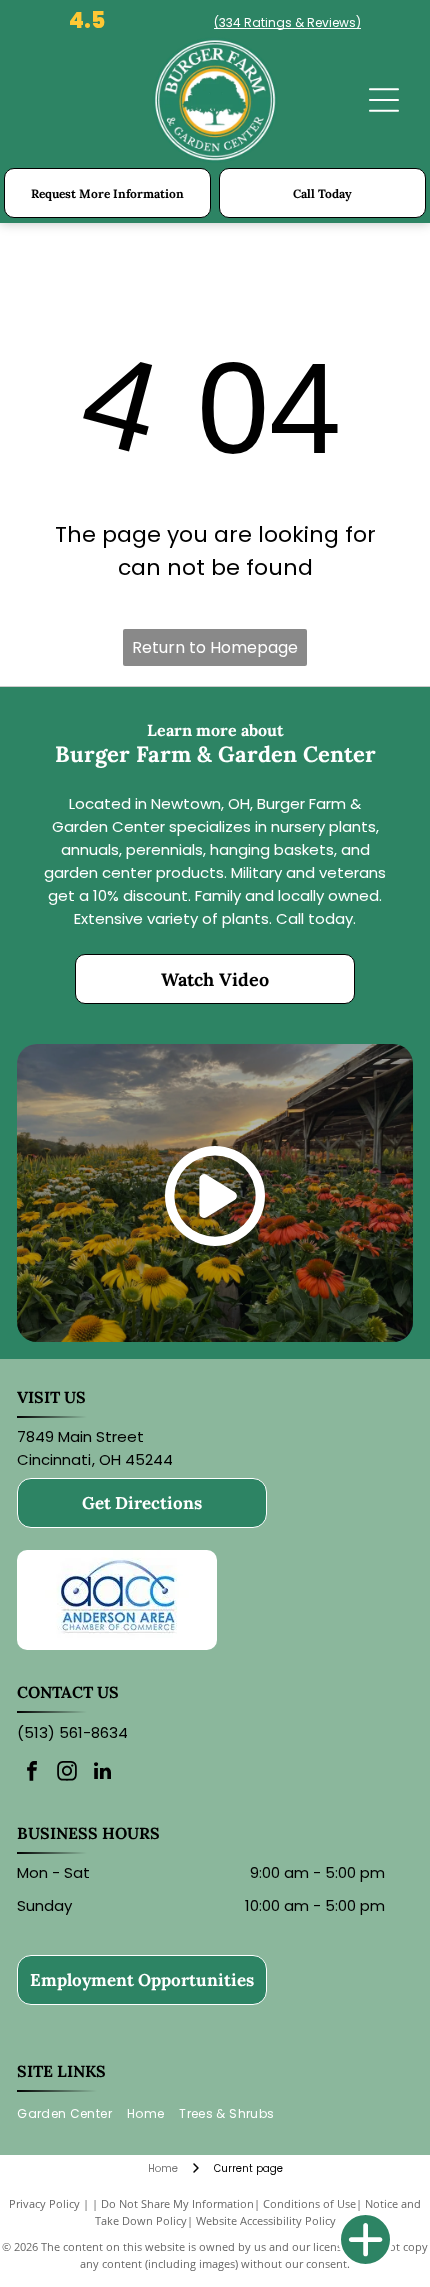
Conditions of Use (309, 2203)
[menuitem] (72, 2113)
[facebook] (32, 1773)
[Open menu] (384, 100)
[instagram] (67, 1773)
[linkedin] (102, 1773)
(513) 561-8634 (72, 1732)
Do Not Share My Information (177, 2203)
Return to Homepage (215, 647)
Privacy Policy (44, 2203)
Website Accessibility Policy (266, 2220)
